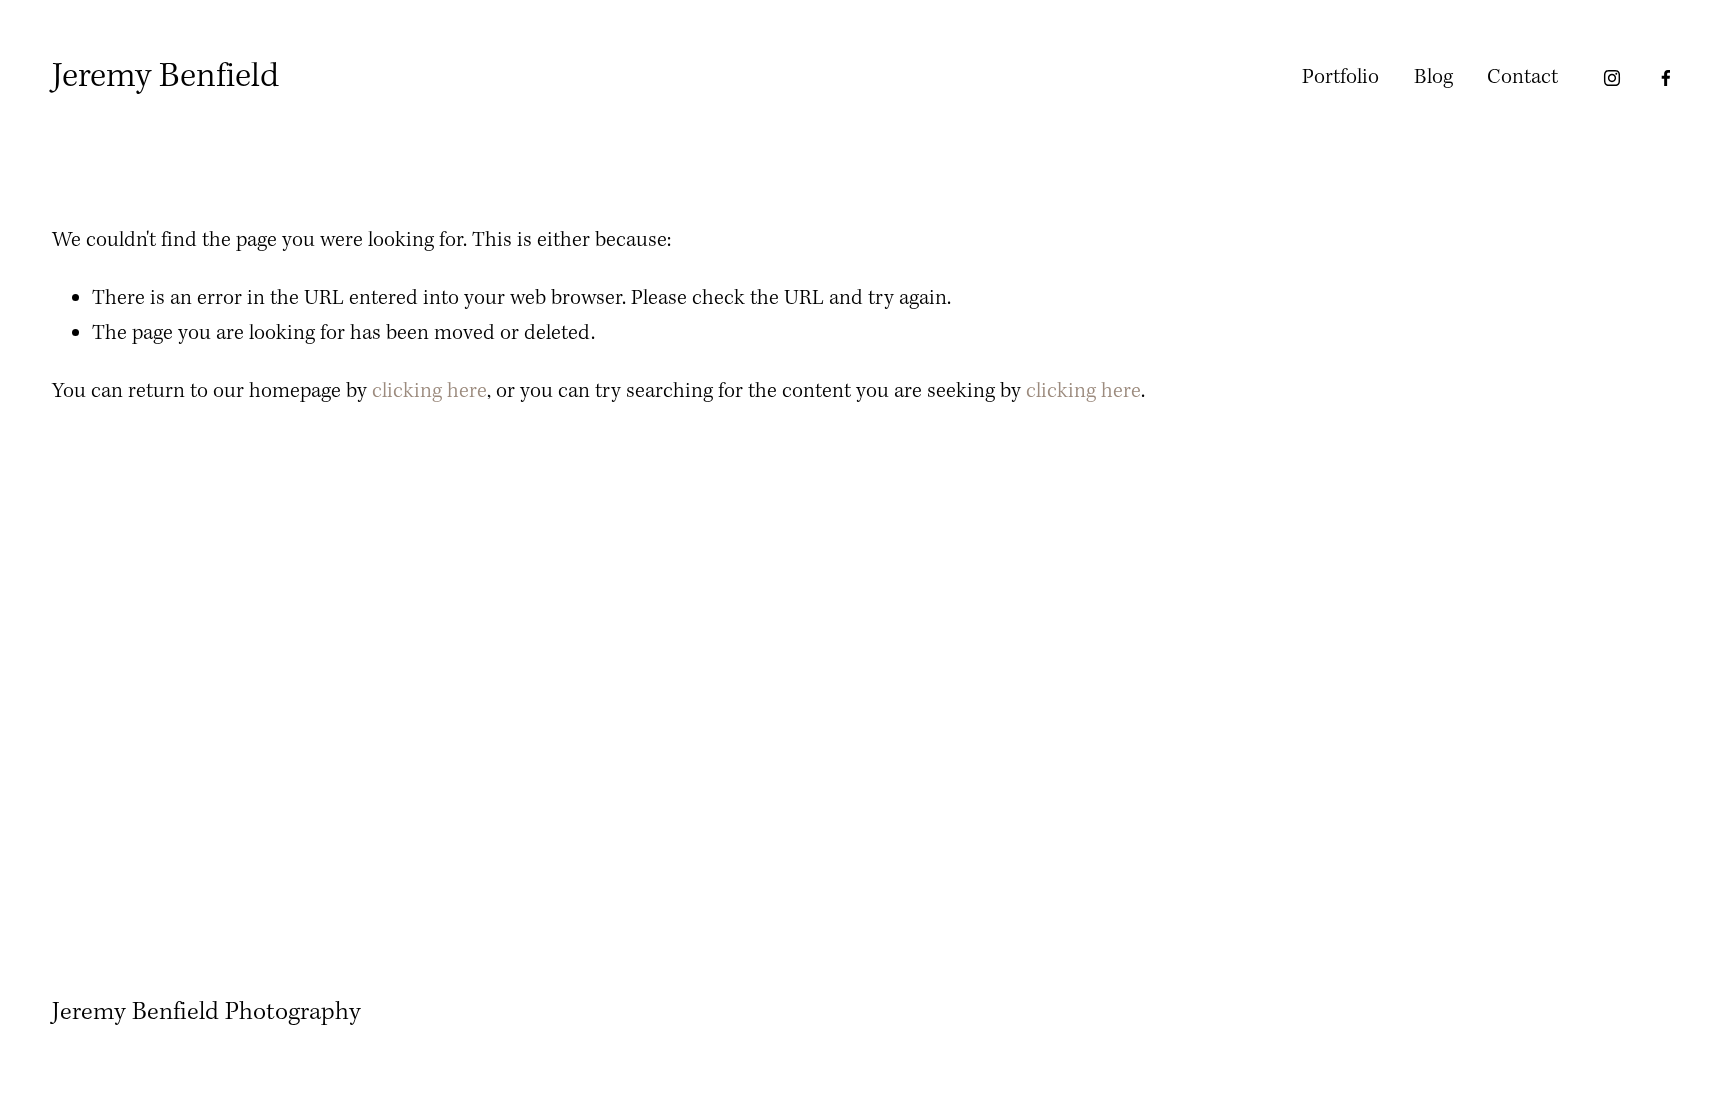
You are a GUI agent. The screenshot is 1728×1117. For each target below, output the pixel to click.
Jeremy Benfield (165, 77)
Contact (1522, 77)
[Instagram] (1612, 78)
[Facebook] (1666, 78)
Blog (1433, 77)
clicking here (429, 391)
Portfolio (1340, 77)
